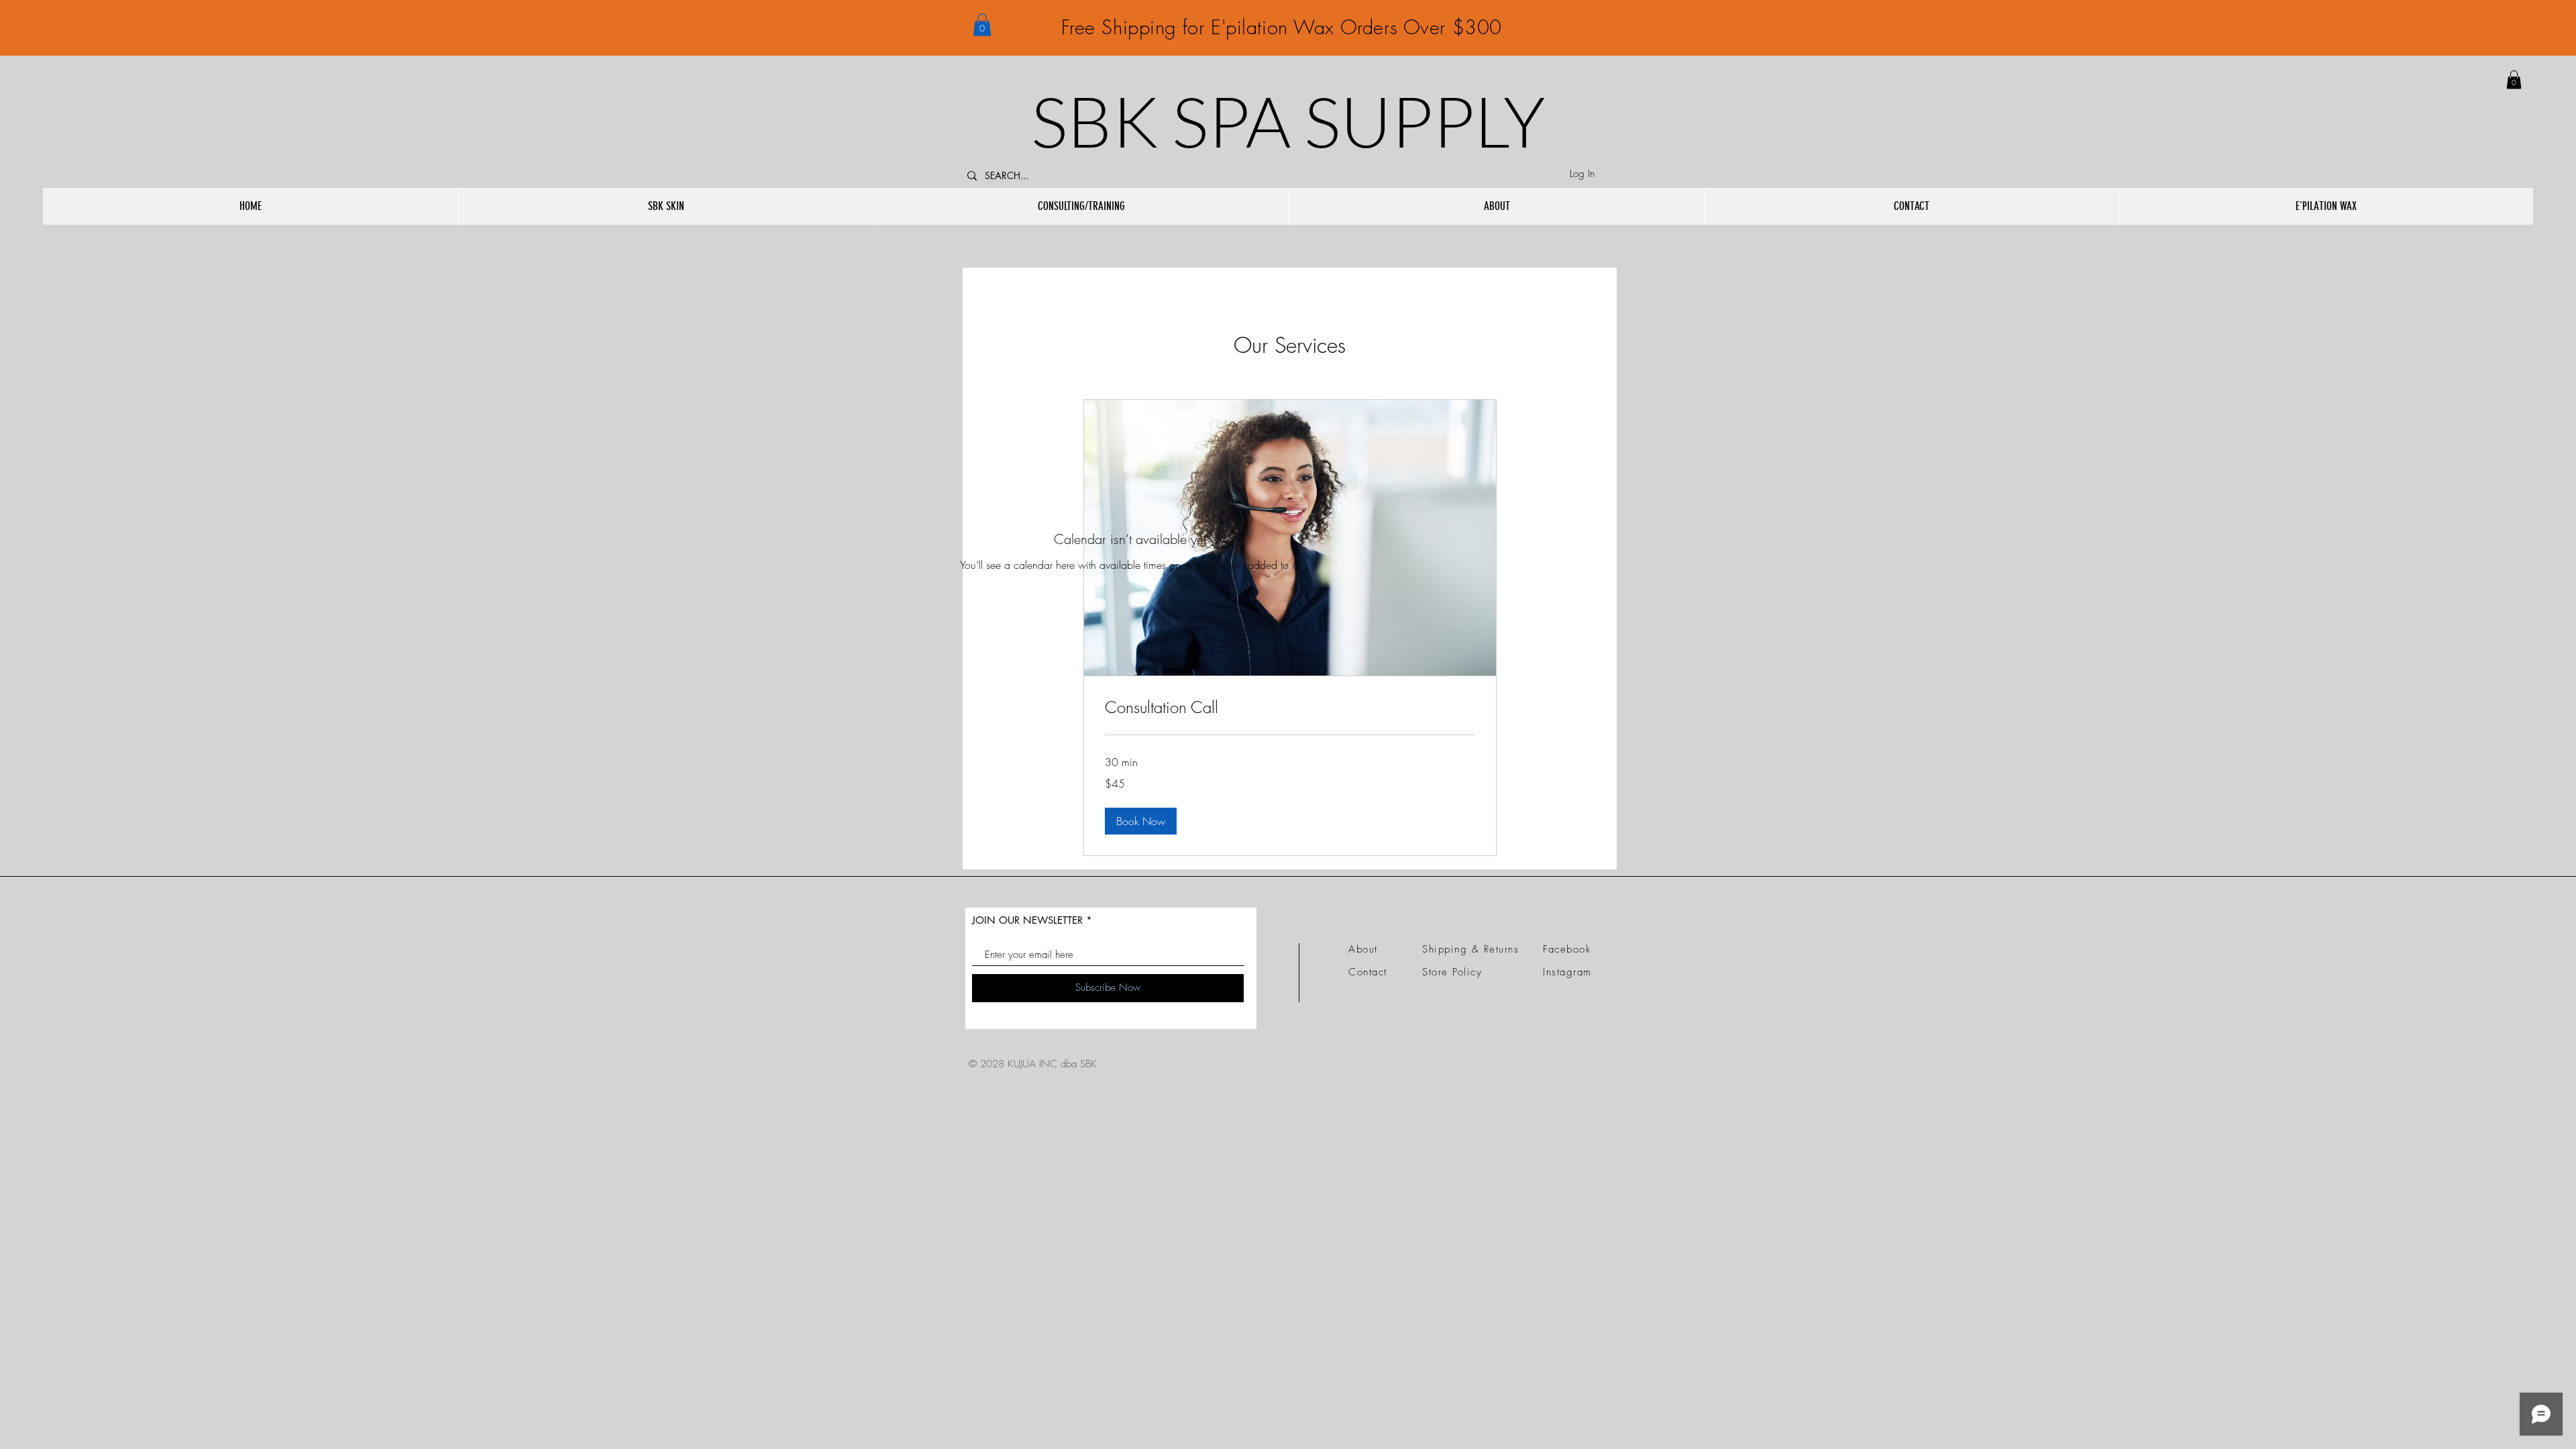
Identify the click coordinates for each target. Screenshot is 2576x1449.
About (1363, 949)
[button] (982, 24)
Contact (1368, 972)
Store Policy (1452, 972)
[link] (2514, 79)
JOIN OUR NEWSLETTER (1027, 920)
